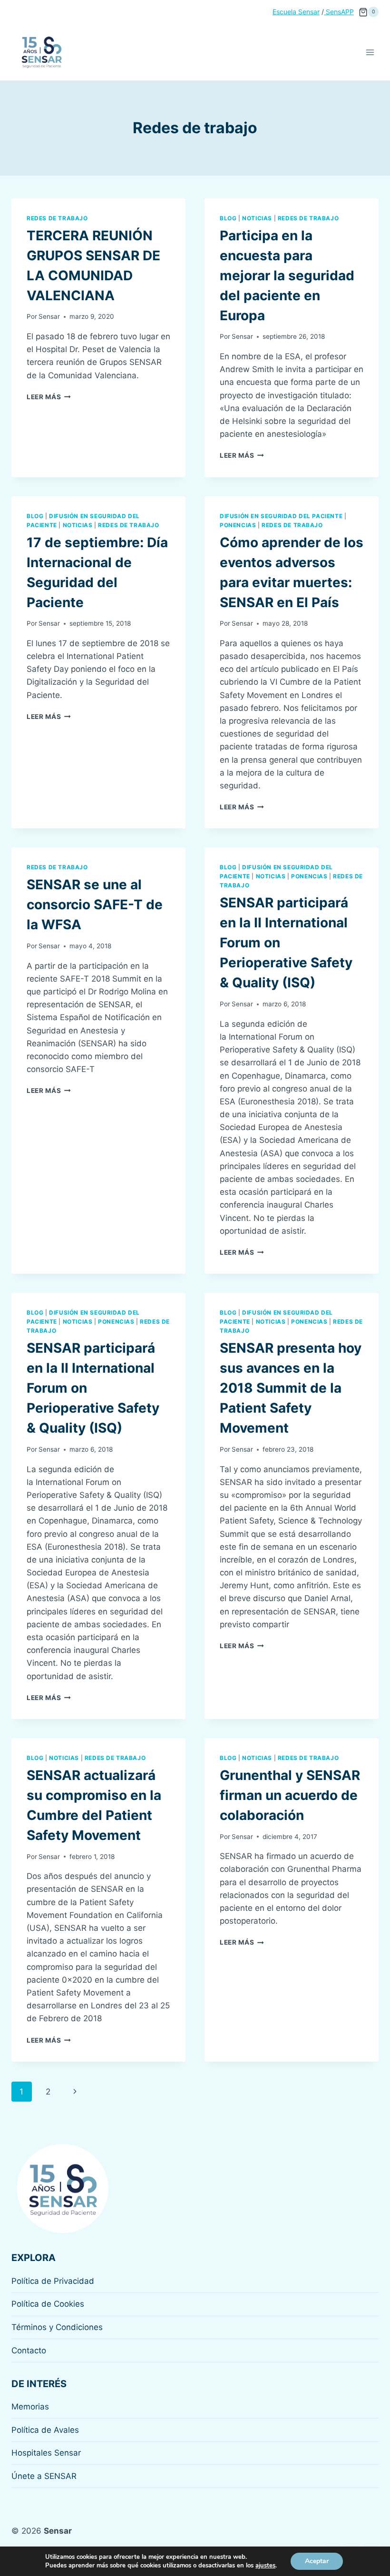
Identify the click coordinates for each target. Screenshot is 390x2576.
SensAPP (339, 12)
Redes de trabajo (57, 218)
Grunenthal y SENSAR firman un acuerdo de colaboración (290, 1795)
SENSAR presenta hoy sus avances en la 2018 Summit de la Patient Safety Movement (291, 1388)
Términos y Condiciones (57, 2327)
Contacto (29, 2350)
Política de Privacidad (53, 2281)
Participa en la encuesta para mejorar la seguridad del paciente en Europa (287, 275)
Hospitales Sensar (46, 2453)
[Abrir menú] (370, 52)
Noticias (257, 218)
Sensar (49, 316)
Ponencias (238, 525)
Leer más (49, 397)
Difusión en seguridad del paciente (281, 516)
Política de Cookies (48, 2304)
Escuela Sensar (296, 12)
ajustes (265, 2566)
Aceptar (317, 2561)
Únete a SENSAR (44, 2476)
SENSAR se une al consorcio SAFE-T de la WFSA (95, 905)
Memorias (30, 2407)
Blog (228, 218)
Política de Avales (45, 2430)
